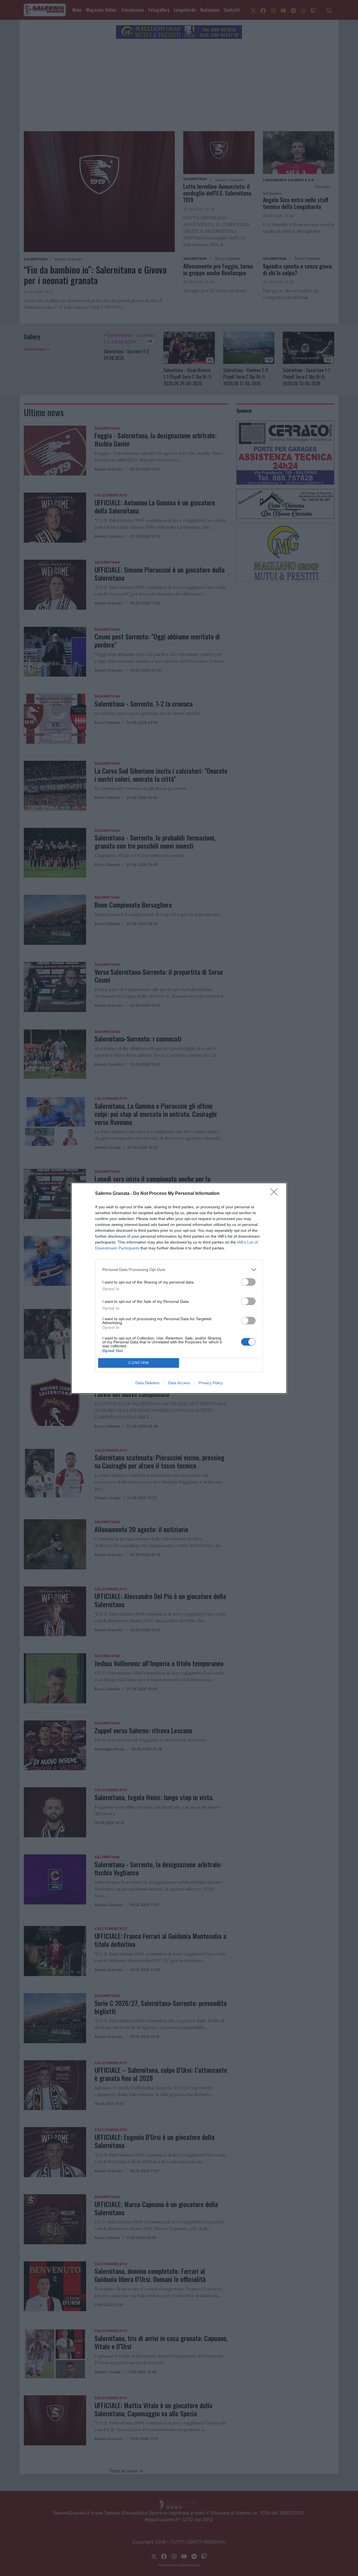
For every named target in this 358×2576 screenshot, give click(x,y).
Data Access (179, 1383)
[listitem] (179, 1270)
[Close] (276, 1194)
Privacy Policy (211, 1383)
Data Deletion (147, 1383)
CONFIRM (139, 1363)
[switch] (248, 1282)
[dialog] (179, 1288)
